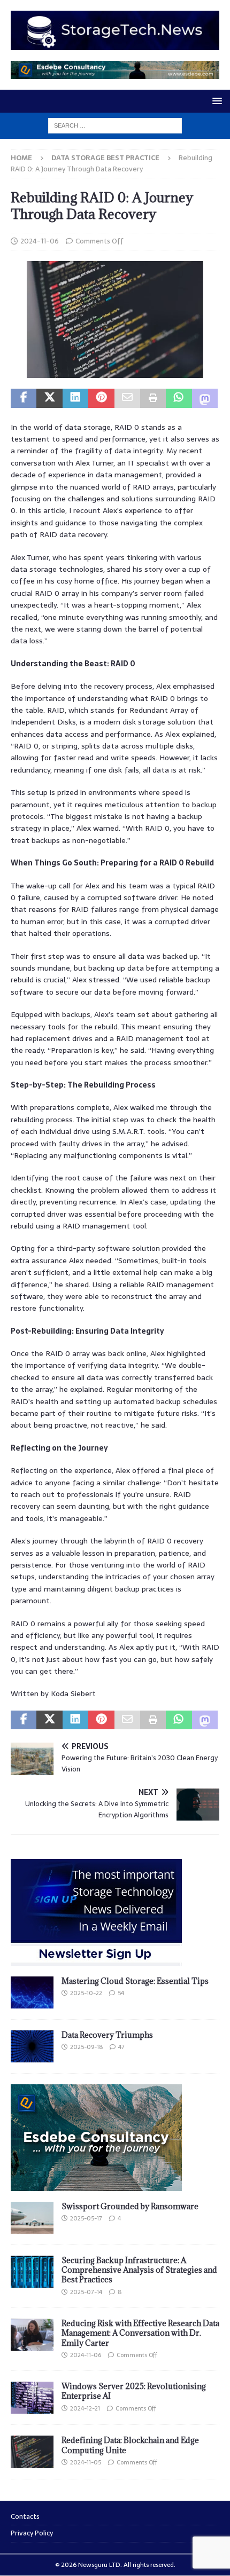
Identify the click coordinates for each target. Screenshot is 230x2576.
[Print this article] (153, 398)
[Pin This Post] (101, 398)
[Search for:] (115, 125)
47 (121, 2047)
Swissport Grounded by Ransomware (130, 2206)
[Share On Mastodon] (205, 398)
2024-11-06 (40, 241)
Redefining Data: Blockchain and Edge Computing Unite (130, 2445)
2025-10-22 (86, 1993)
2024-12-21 (85, 2408)
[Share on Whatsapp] (179, 398)
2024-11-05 (86, 2462)
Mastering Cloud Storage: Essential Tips (135, 1981)
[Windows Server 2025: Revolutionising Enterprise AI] (32, 2398)
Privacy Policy (32, 2533)
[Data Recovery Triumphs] (32, 2046)
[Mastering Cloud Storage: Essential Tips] (32, 1992)
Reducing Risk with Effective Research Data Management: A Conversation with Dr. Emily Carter (140, 2333)
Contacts (25, 2517)
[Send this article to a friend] (127, 398)
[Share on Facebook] (24, 398)
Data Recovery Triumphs (107, 2035)
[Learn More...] (96, 2185)
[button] (215, 101)
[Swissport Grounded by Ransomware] (32, 2218)
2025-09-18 (86, 2047)
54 (121, 1993)
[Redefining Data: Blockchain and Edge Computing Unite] (32, 2452)
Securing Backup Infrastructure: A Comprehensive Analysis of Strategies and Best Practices (139, 2270)
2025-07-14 (86, 2292)
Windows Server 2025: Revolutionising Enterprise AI (134, 2391)
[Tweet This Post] (49, 398)
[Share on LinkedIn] (75, 398)
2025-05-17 (86, 2218)
